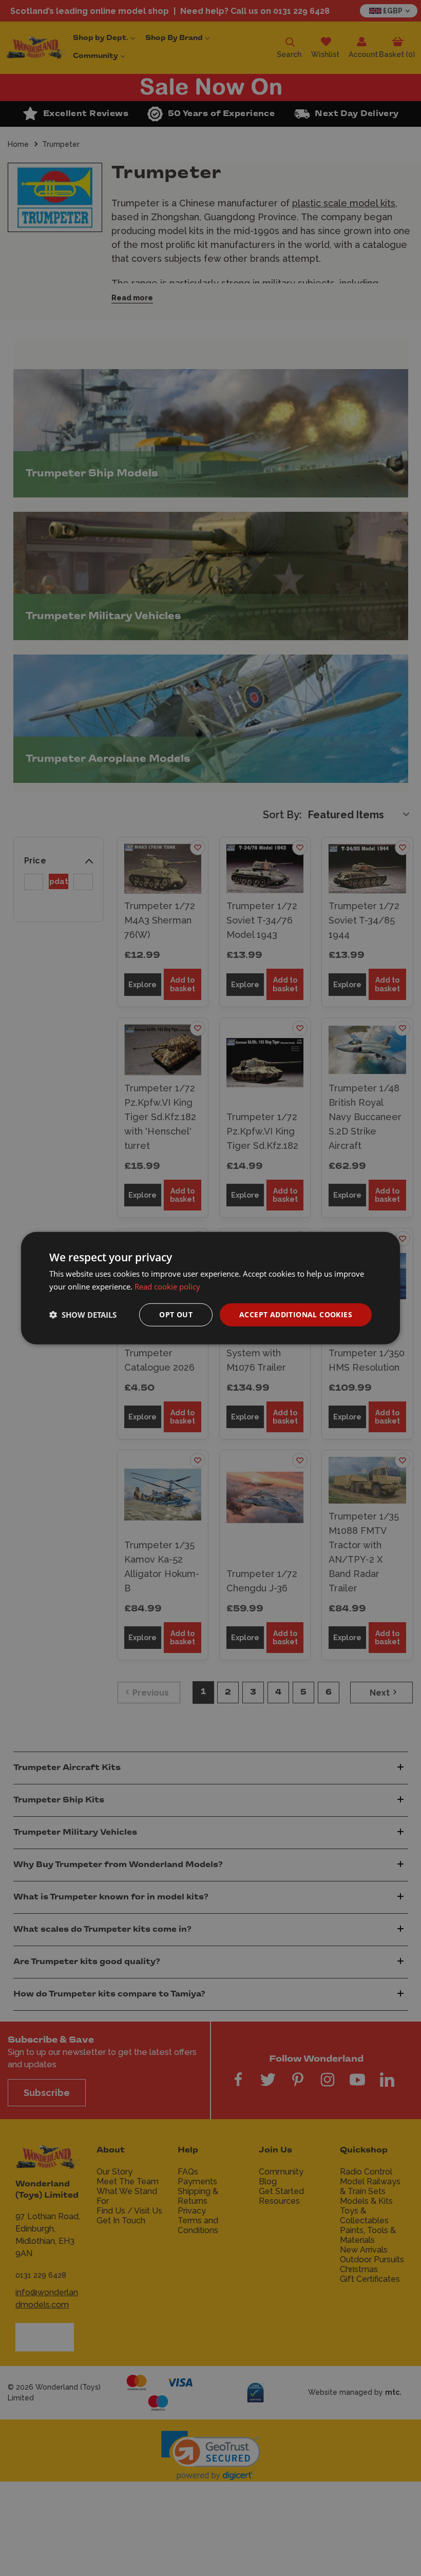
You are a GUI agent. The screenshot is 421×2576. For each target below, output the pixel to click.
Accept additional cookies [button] (296, 1314)
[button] (83, 1315)
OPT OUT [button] (176, 1314)
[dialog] (210, 1288)
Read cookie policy (167, 1286)
